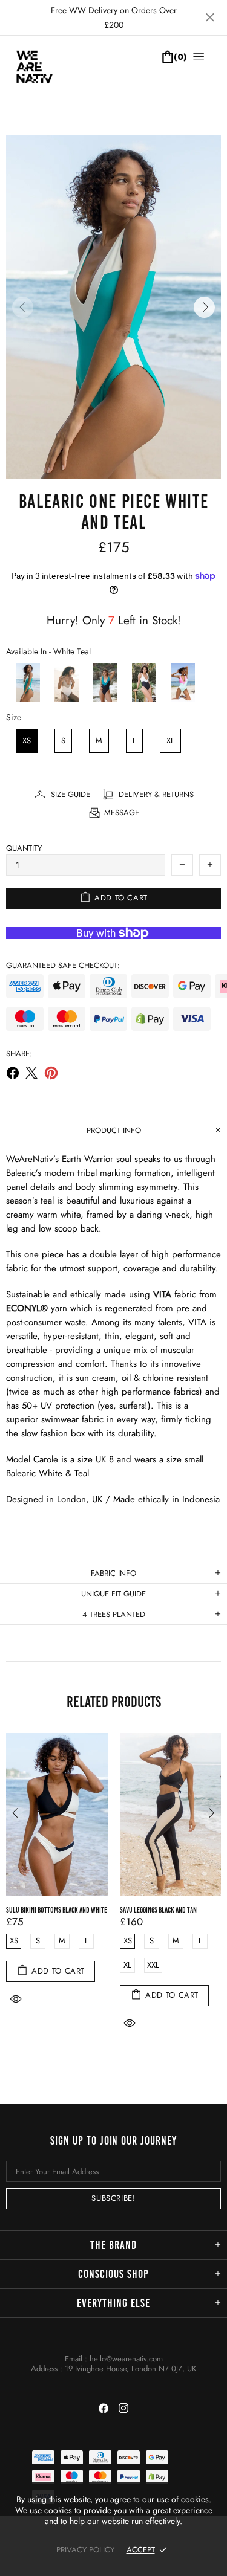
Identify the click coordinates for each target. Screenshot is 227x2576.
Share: (19, 1054)
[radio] (23, 682)
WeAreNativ (45, 73)
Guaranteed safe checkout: (63, 965)
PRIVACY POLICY (85, 2550)
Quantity (24, 848)
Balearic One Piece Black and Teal (148, 1910)
